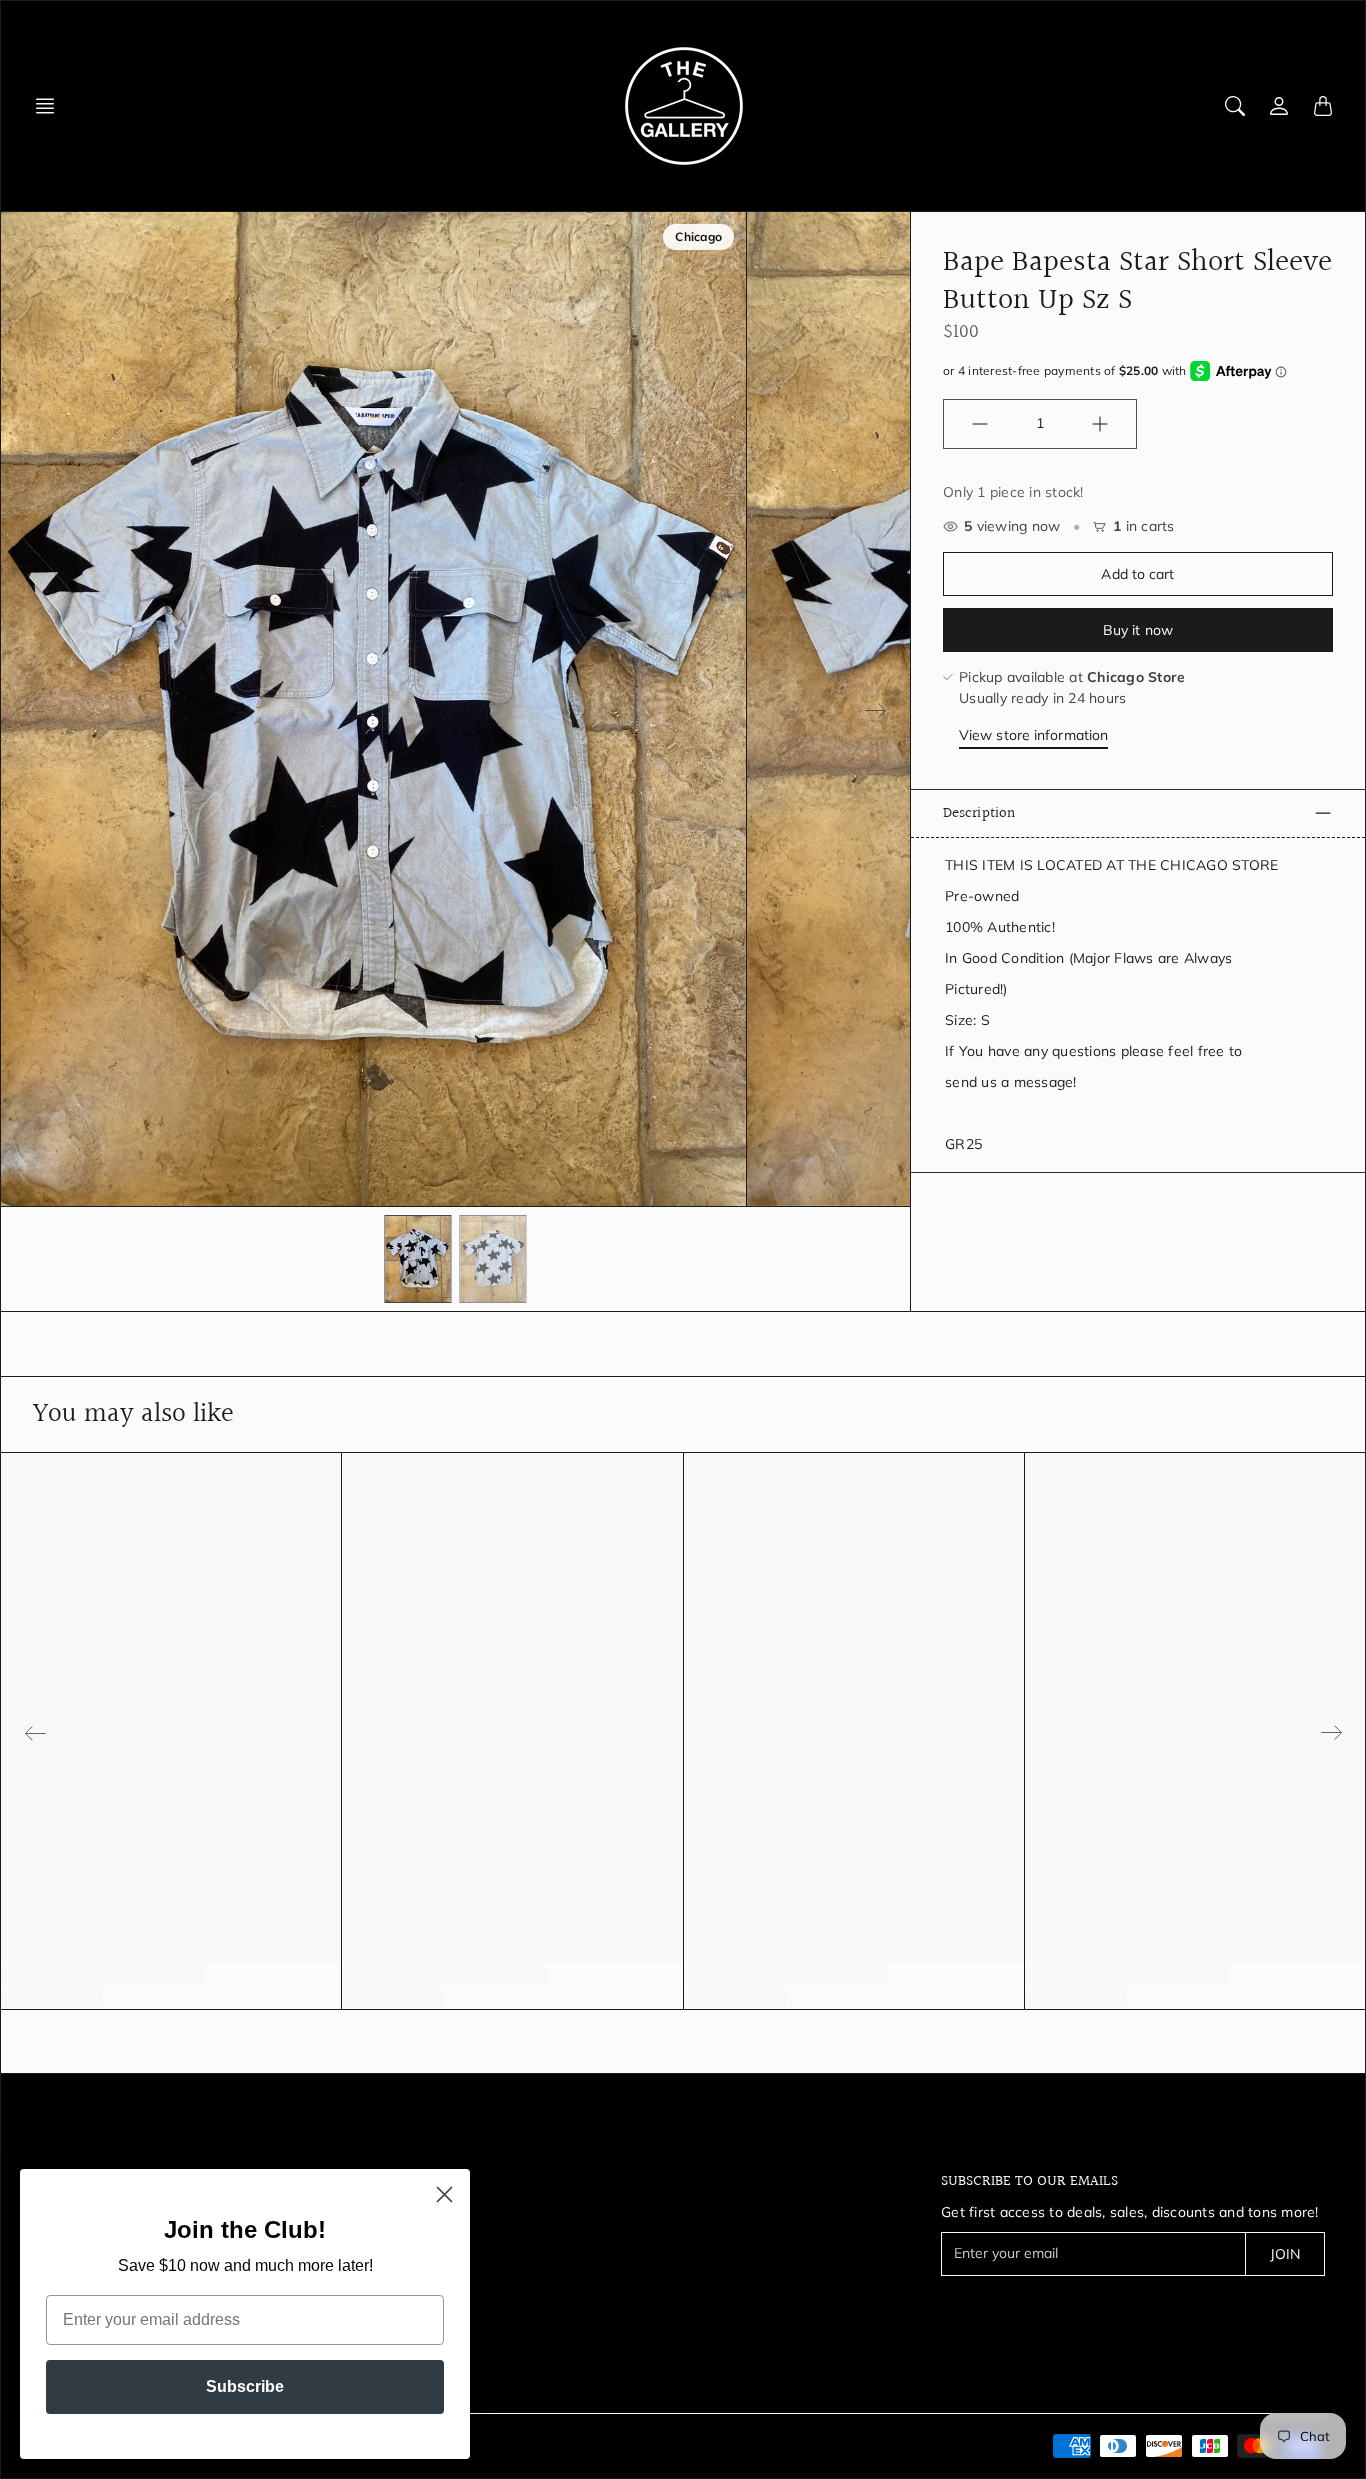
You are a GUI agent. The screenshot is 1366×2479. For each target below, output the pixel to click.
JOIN (1285, 2254)
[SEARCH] (1235, 106)
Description (979, 813)
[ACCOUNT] (1279, 106)
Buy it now (1138, 630)
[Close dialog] (444, 2194)
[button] (51, 106)
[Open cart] (1323, 106)
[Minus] (980, 424)
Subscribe (245, 2386)
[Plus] (1100, 424)
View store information (1033, 735)
